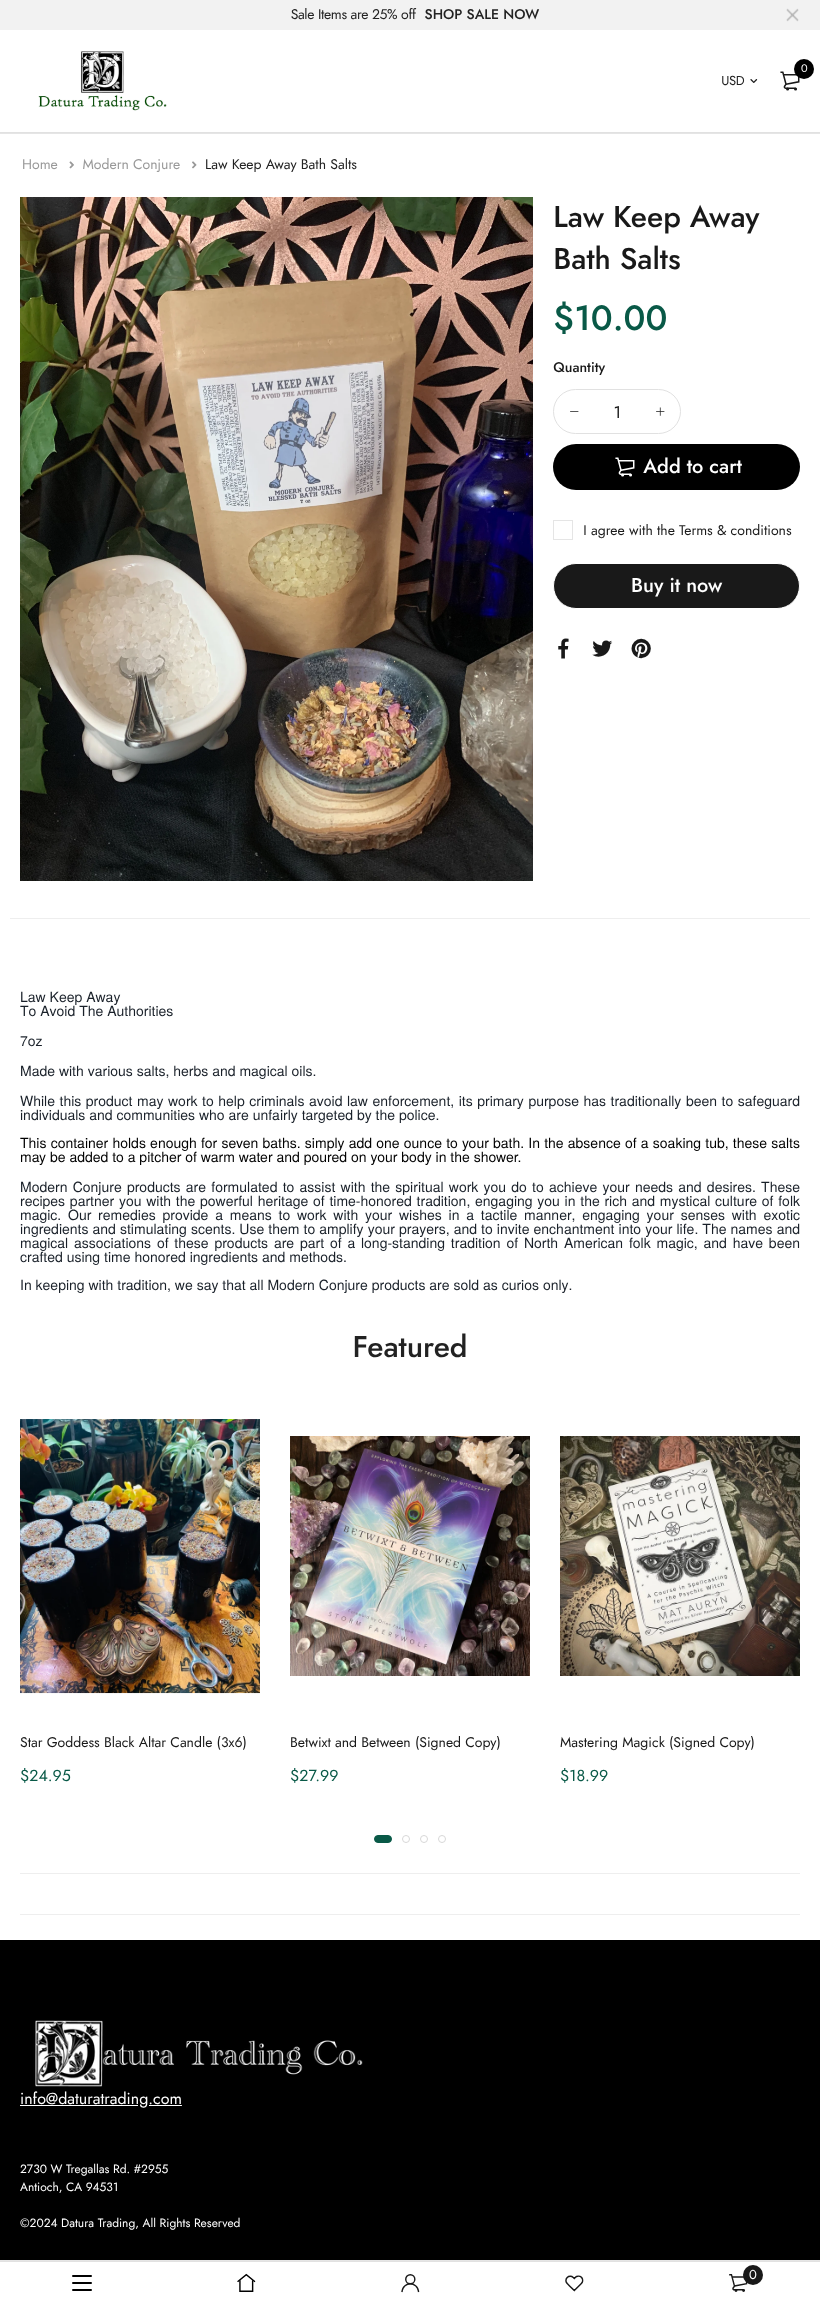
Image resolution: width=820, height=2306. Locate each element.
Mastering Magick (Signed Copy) (657, 1743)
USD (732, 80)
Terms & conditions (735, 531)
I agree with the (687, 531)
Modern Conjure (133, 165)
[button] (383, 1839)
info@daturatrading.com (101, 2099)
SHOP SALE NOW (482, 15)
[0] (790, 81)
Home (42, 165)
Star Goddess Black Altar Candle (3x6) (133, 1743)
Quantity (579, 368)
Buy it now (676, 585)
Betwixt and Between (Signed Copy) (395, 1743)
